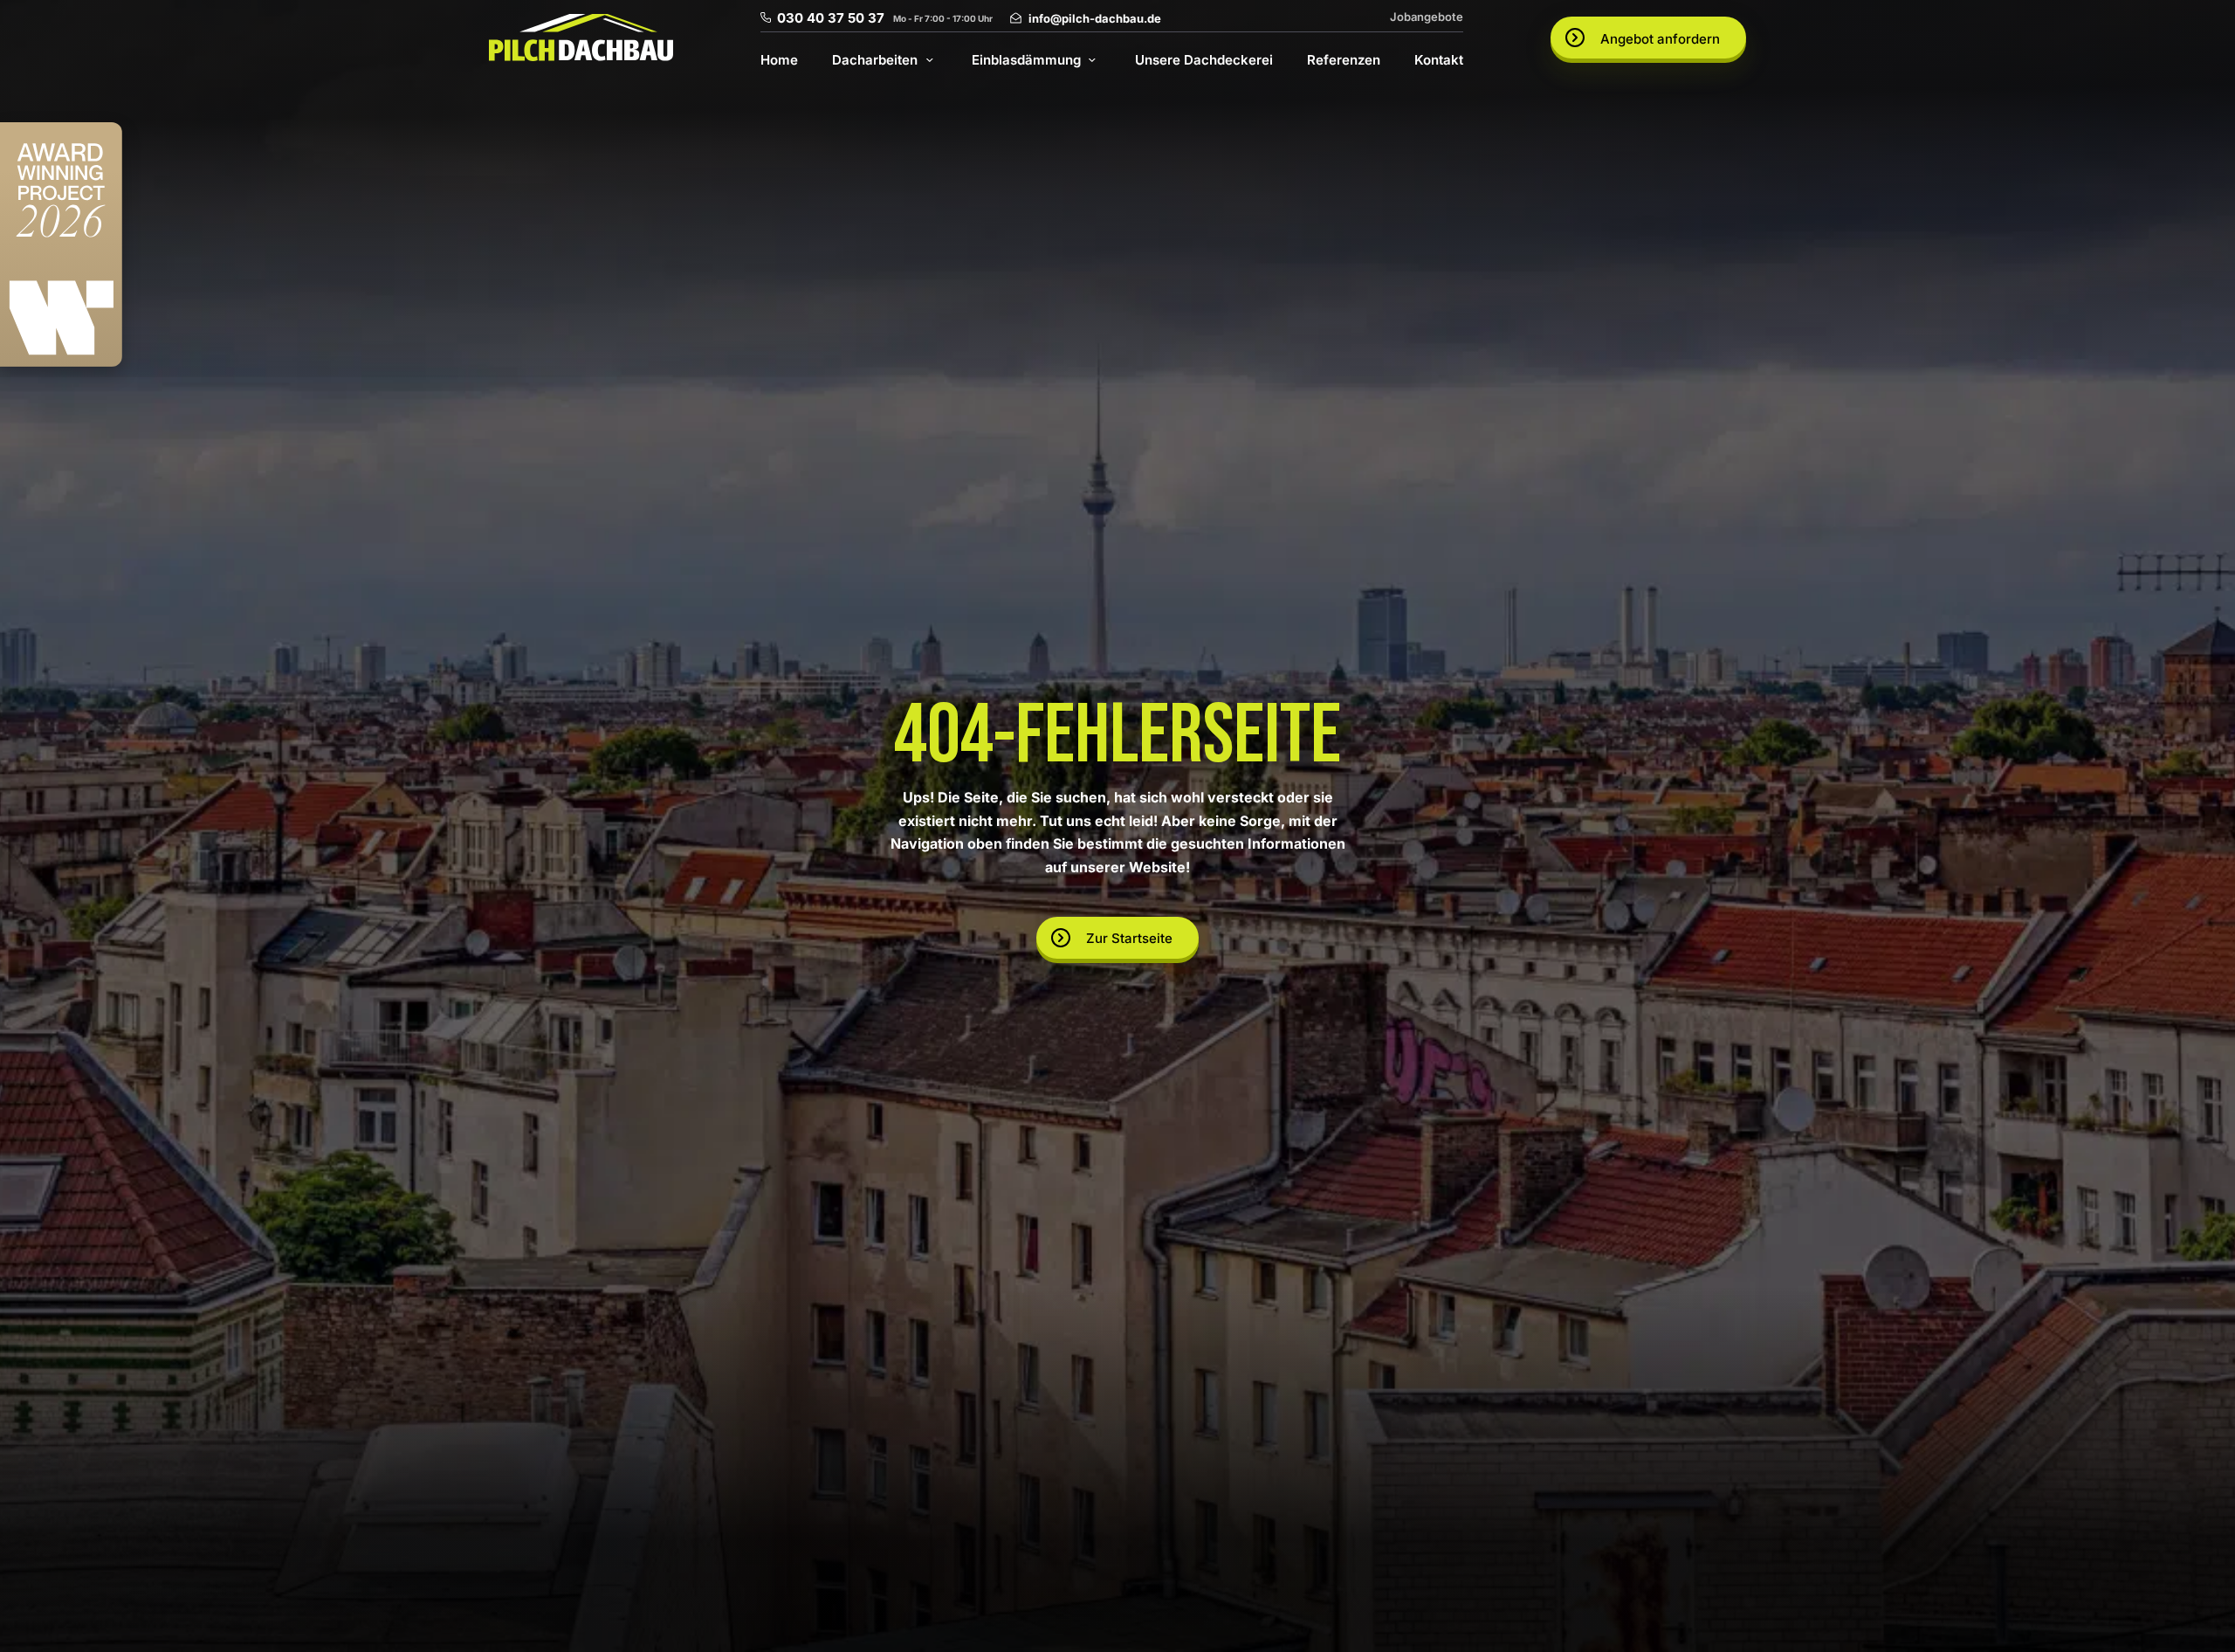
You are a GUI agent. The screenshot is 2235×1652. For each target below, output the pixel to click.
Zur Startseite (1129, 938)
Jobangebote (1427, 17)
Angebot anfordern (1660, 39)
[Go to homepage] (581, 38)
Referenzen (1344, 60)
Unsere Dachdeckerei (1204, 60)
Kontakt (1439, 60)
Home (779, 60)
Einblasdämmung (1026, 60)
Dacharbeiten (875, 60)
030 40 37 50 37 (831, 18)
